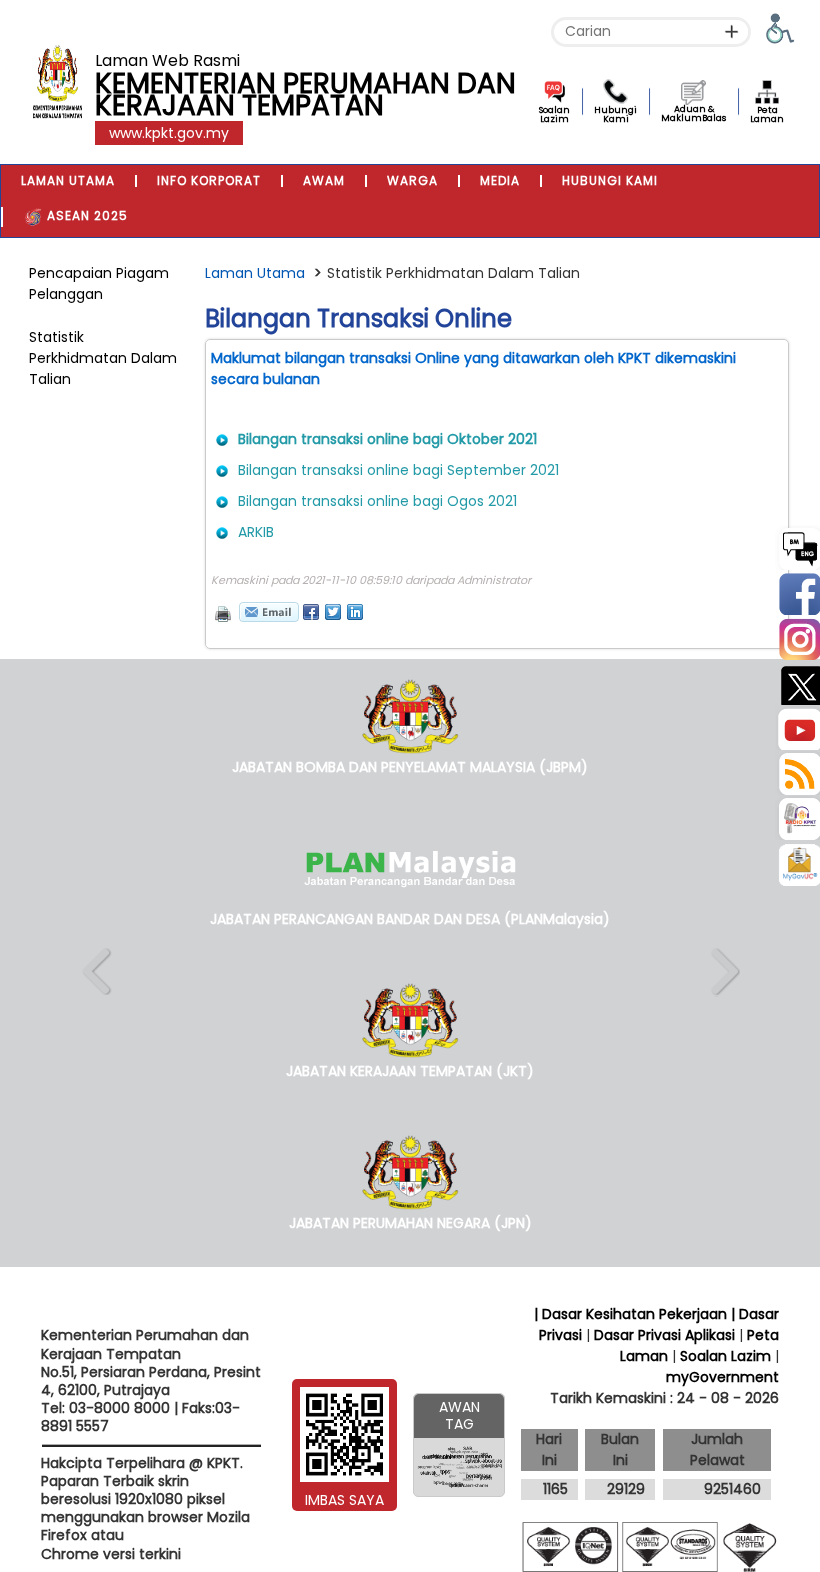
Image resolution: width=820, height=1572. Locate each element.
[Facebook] (797, 592)
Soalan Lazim (554, 114)
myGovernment (722, 1377)
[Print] (221, 612)
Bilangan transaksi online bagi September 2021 (398, 470)
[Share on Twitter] (333, 612)
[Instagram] (797, 637)
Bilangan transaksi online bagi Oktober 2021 (387, 439)
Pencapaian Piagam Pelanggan (99, 283)
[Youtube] (797, 727)
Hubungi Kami (615, 114)
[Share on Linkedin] (355, 612)
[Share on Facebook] (311, 612)
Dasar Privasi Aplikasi (664, 1335)
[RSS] (797, 772)
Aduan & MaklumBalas (693, 113)
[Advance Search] (731, 31)
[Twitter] (797, 682)
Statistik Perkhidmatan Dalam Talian (103, 358)
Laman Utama (255, 273)
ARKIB (256, 532)
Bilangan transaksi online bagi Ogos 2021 (377, 501)
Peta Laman (767, 114)
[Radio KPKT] (797, 817)
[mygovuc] (799, 866)
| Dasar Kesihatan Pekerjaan (632, 1314)
